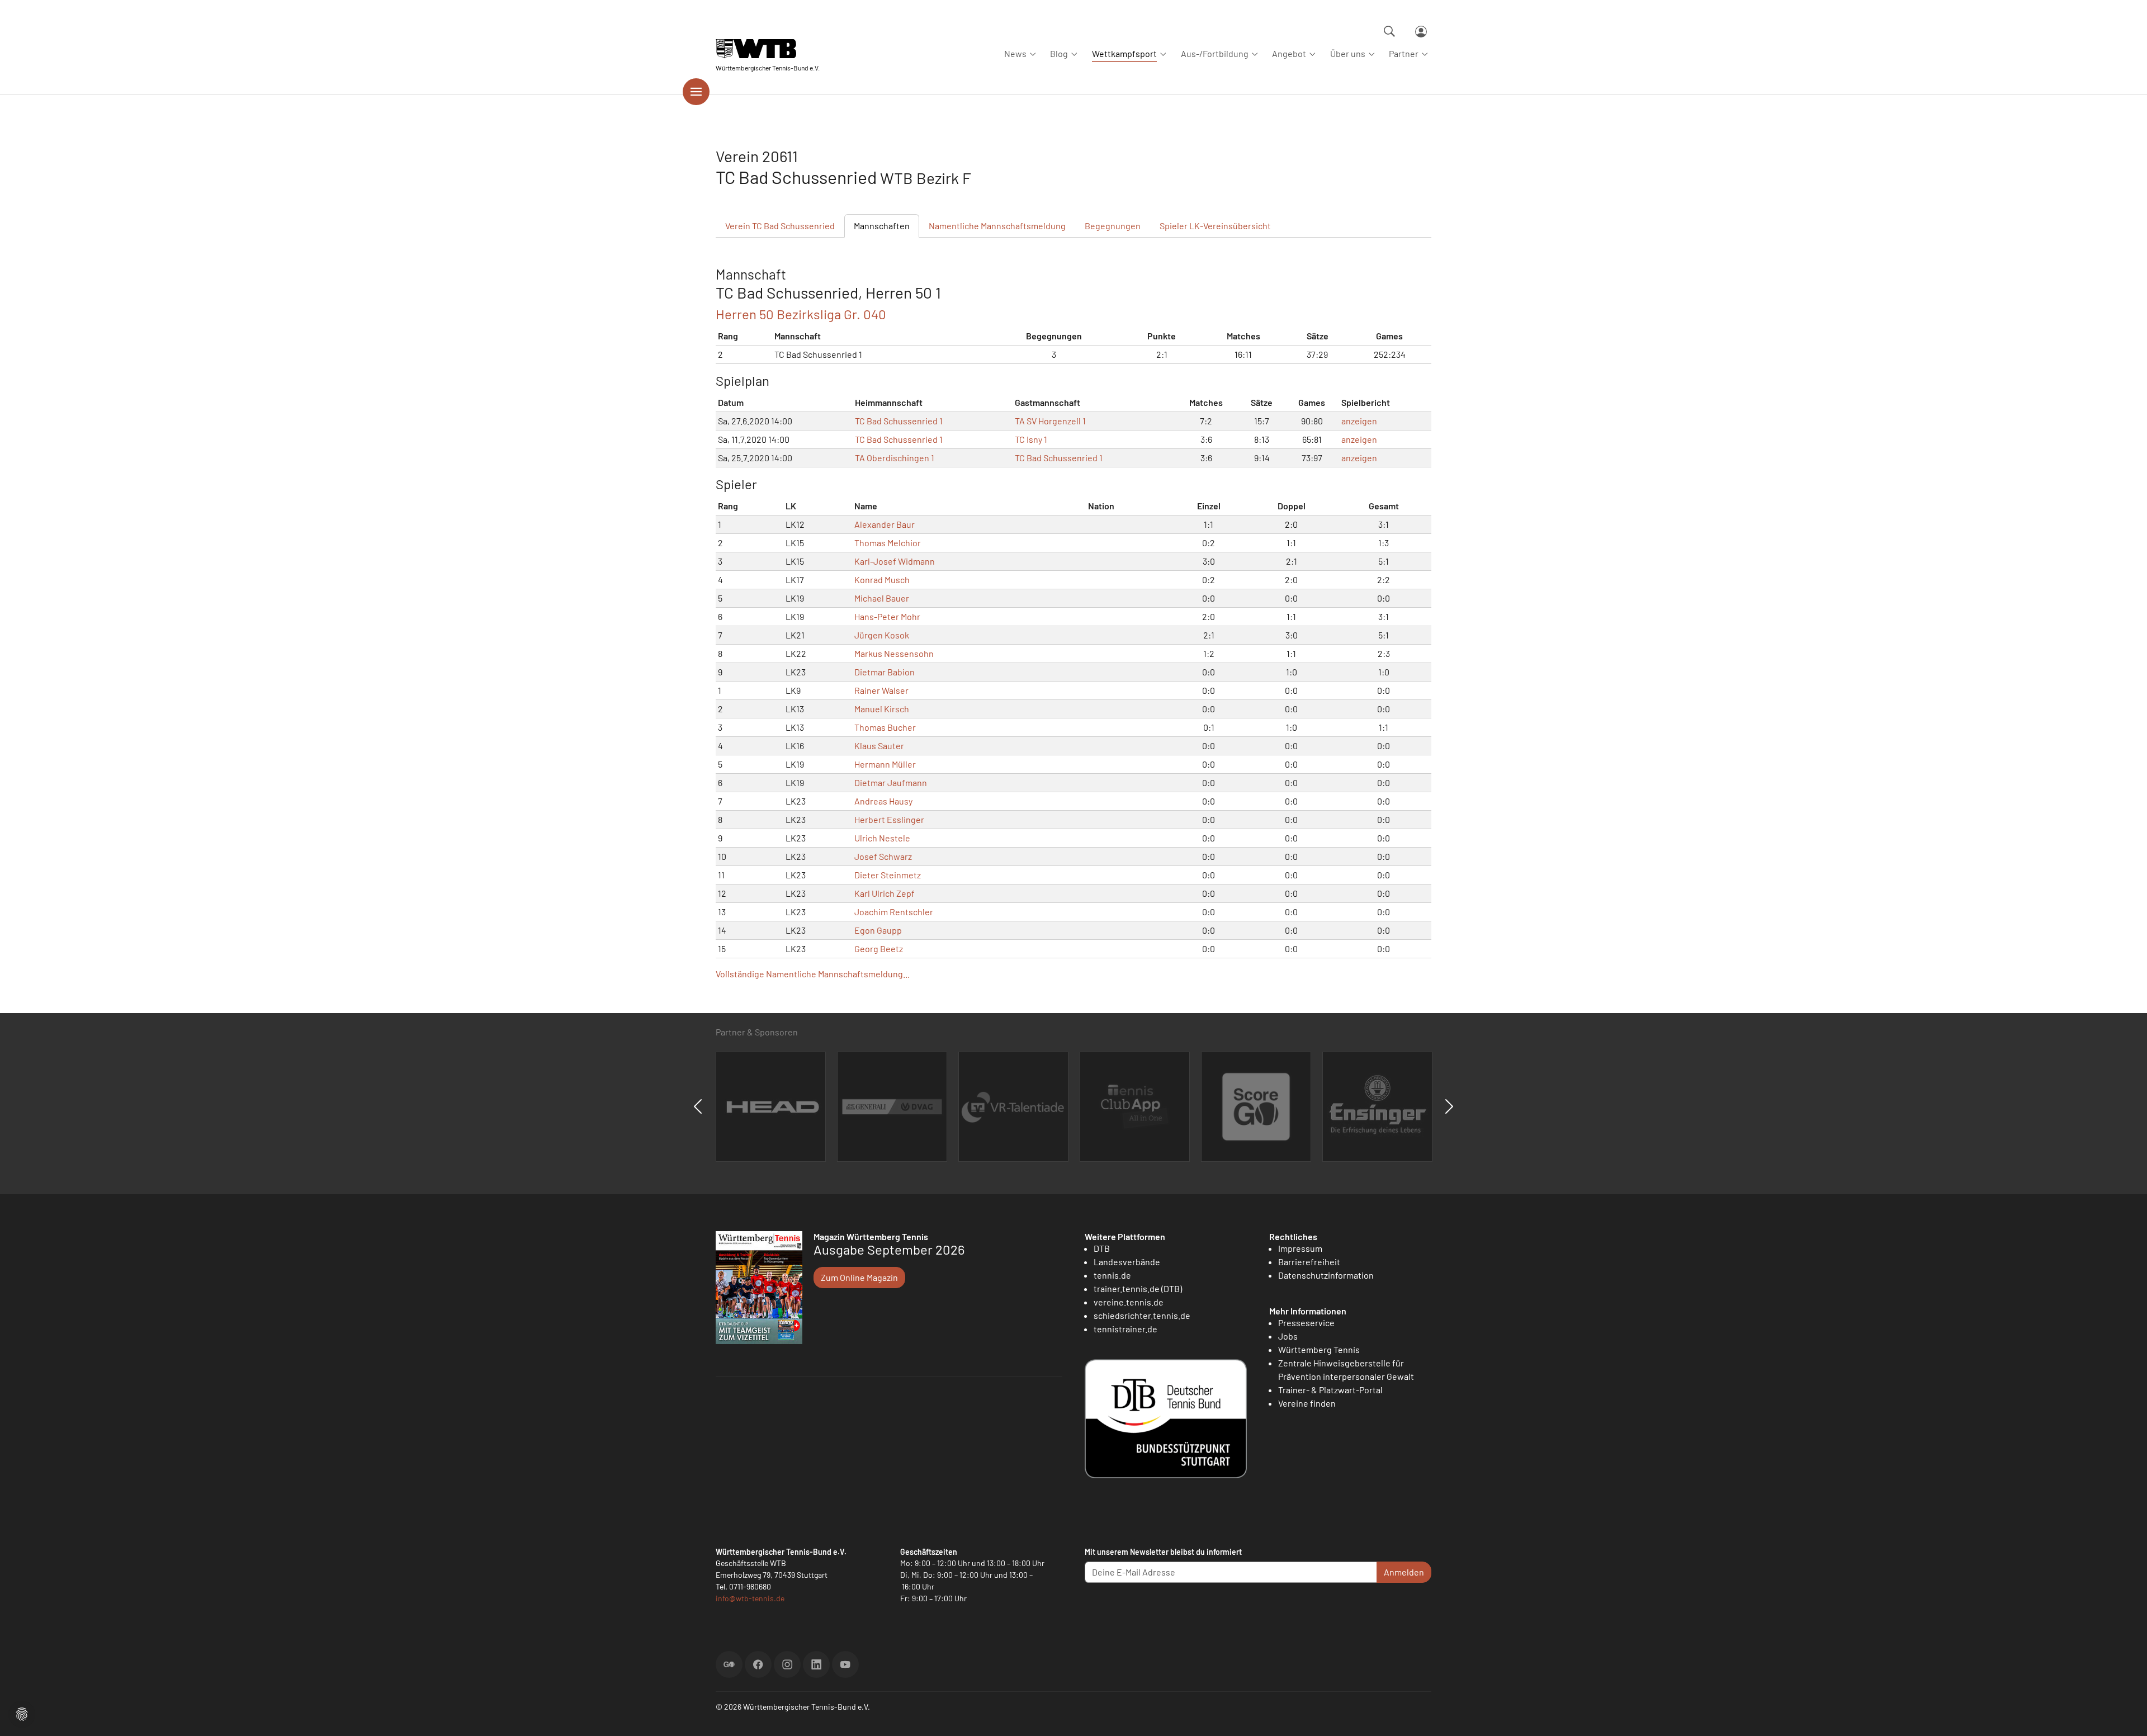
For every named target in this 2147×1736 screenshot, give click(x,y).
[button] (22, 1713)
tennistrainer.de (1125, 1329)
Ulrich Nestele (882, 838)
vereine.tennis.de (1129, 1302)
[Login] (1421, 32)
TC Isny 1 (1031, 439)
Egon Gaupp (878, 930)
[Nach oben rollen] (2125, 1714)
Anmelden (1404, 1572)
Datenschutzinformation (1326, 1275)
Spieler (1215, 226)
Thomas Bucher (885, 727)
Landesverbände (1127, 1262)
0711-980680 (750, 1586)
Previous (698, 1106)
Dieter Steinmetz (888, 875)
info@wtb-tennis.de (750, 1598)
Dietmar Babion (885, 672)
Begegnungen (1113, 226)
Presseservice (1306, 1323)
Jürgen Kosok (882, 635)
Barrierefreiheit (1309, 1262)
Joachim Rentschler (894, 912)
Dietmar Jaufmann (891, 782)
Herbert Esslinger (889, 819)
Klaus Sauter (879, 746)
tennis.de (1112, 1275)
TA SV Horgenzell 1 (1050, 421)
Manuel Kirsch (882, 709)
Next (1449, 1106)
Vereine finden (1307, 1403)
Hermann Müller (885, 764)
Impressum (1300, 1248)
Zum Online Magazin (859, 1277)
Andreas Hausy (883, 801)
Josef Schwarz (883, 856)
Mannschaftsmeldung (997, 226)
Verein (780, 226)
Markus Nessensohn (894, 653)
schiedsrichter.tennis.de (1142, 1315)
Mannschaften (882, 226)
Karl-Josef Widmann (895, 561)
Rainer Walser (881, 690)
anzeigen (1359, 421)
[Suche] (1389, 31)
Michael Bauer (882, 598)
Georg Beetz (879, 949)
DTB (1102, 1248)
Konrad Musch (882, 580)
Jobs (1288, 1336)
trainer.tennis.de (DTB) (1138, 1288)
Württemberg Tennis (1319, 1349)
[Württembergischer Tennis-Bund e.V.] (768, 49)
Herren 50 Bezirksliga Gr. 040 (801, 314)
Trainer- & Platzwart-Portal (1330, 1390)
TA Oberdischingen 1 (895, 458)
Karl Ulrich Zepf (885, 893)
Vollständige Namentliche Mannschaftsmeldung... (813, 974)
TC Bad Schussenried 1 (899, 421)
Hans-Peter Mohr (887, 616)
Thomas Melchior (888, 543)
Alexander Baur (885, 524)
